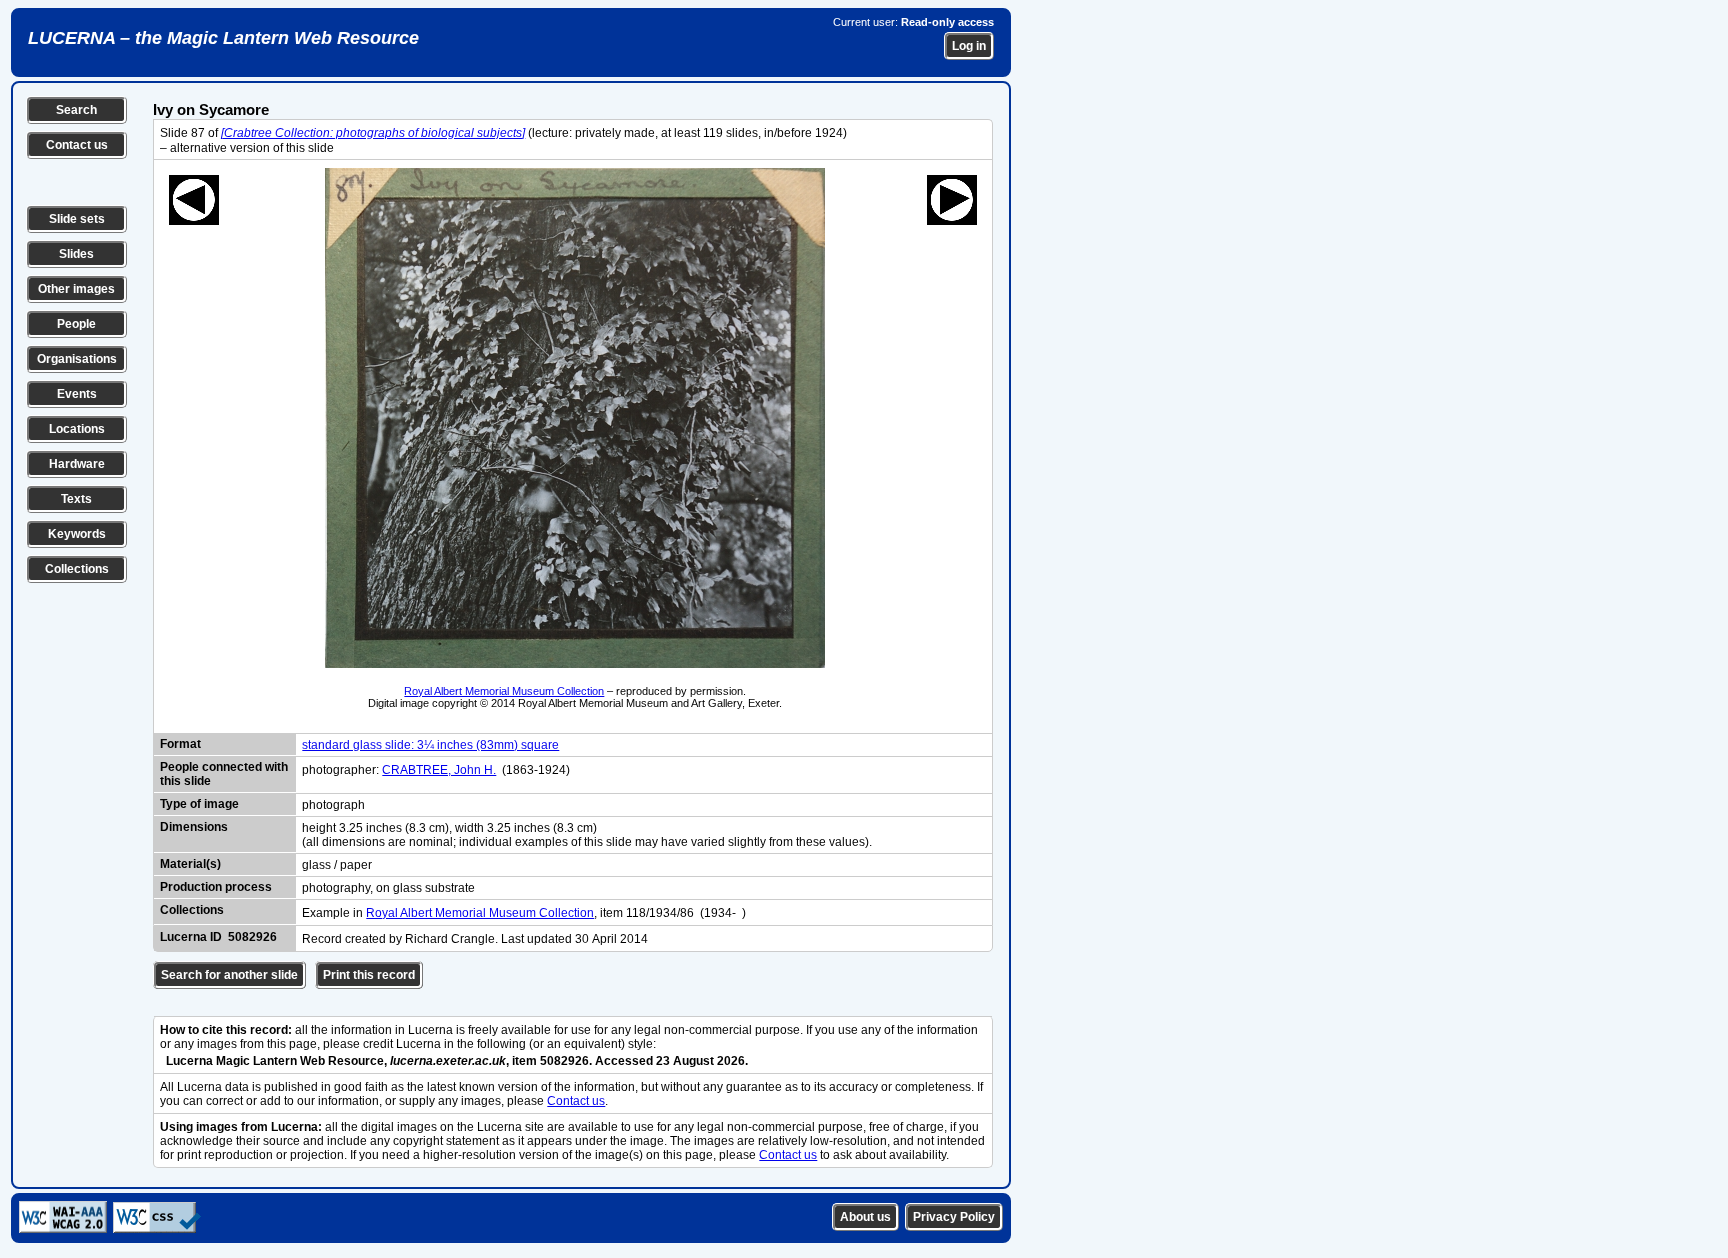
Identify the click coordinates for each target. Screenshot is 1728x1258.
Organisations (77, 359)
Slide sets (77, 219)
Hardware (77, 464)
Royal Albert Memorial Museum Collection (504, 691)
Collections (77, 569)
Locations (77, 429)
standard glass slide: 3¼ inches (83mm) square (430, 745)
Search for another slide (229, 975)
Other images (76, 289)
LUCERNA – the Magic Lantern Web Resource (223, 38)
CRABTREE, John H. (439, 770)
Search (76, 110)
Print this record (369, 975)
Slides (76, 254)
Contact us (77, 145)
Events (77, 394)
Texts (76, 499)
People (76, 324)
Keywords (77, 534)
